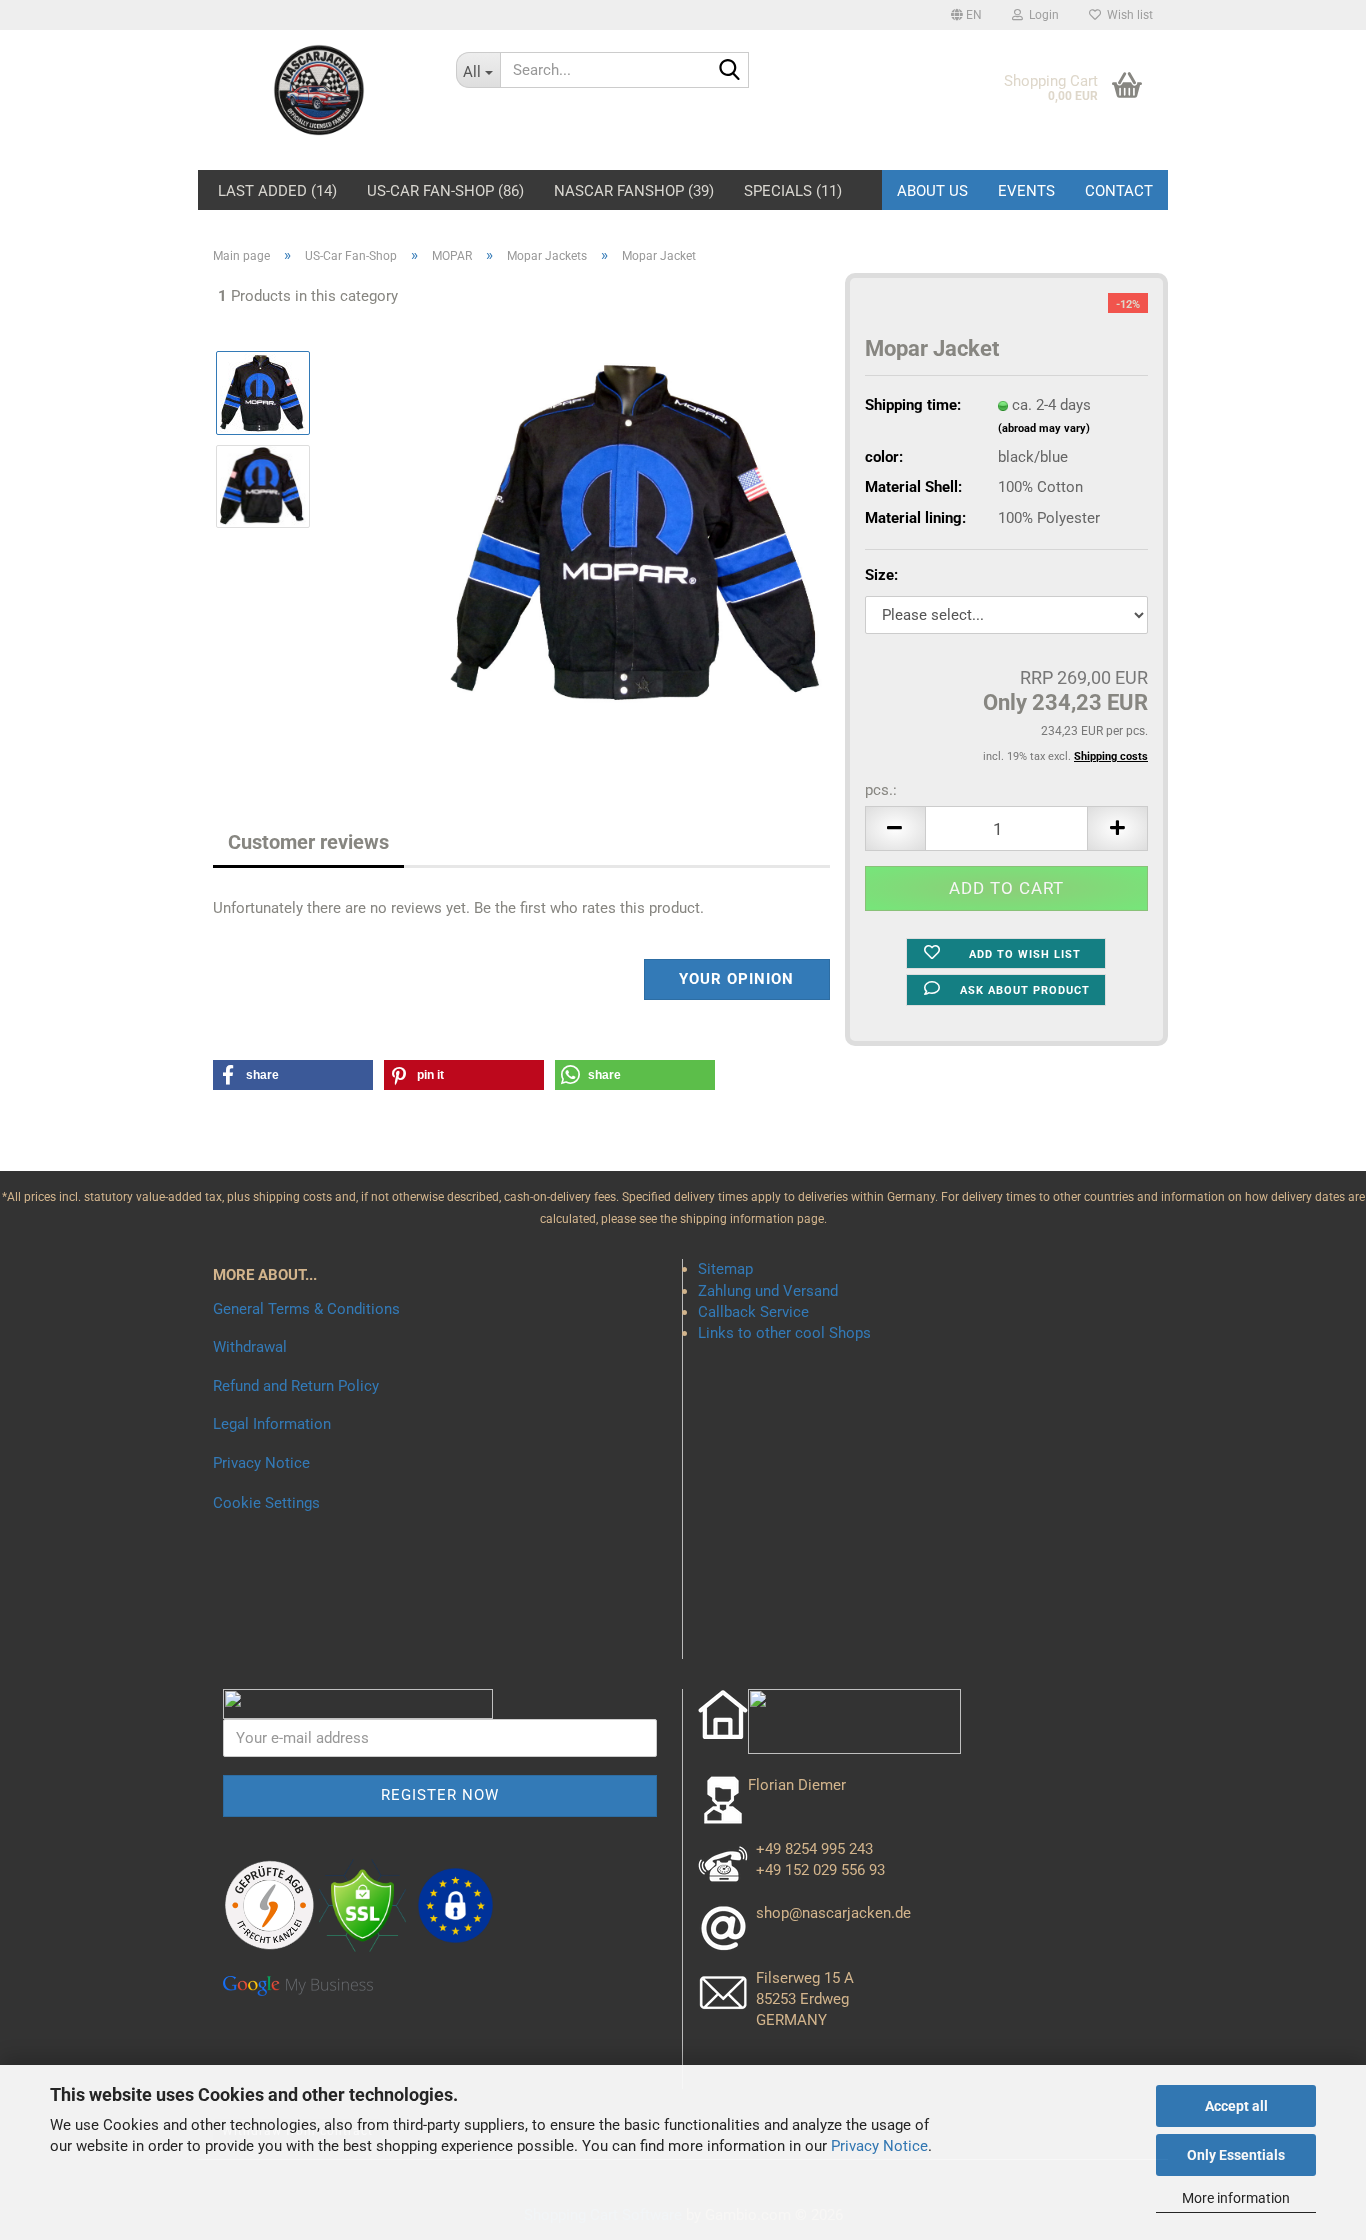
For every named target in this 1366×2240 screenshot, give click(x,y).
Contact (1119, 191)
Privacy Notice (879, 2146)
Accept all (1236, 2106)
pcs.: (881, 790)
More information (1236, 2198)
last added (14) (277, 188)
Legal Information (272, 1424)
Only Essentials (1236, 2155)
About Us (932, 191)
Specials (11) (793, 188)
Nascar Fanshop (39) (634, 188)
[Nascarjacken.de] (319, 90)
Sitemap (725, 1269)
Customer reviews (308, 842)
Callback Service (753, 1312)
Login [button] (1041, 15)
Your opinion (736, 979)
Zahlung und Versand (768, 1291)
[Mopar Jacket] (640, 532)
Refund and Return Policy (296, 1386)
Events (1026, 191)
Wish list (1127, 15)
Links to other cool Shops (784, 1333)
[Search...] (730, 71)
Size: (881, 575)
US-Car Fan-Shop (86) (445, 188)
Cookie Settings (266, 1503)
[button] (966, 15)
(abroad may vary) (1044, 428)
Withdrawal (250, 1347)
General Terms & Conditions (306, 1309)
